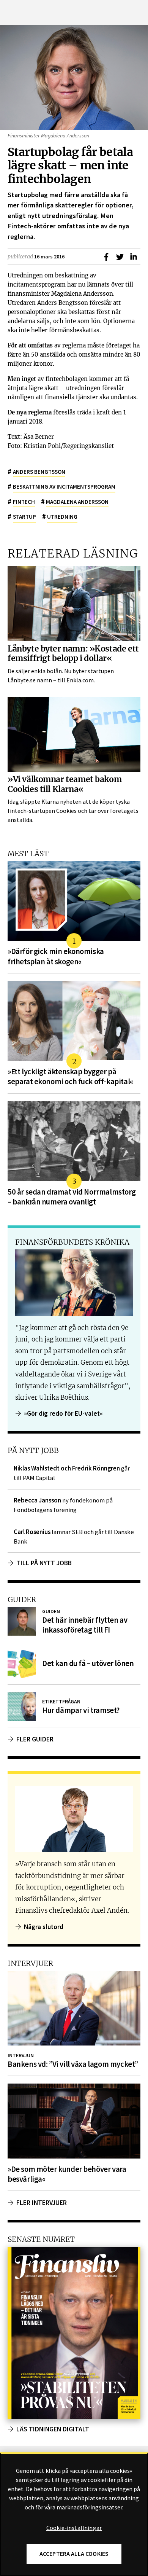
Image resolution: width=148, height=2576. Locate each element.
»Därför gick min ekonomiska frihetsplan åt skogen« (56, 956)
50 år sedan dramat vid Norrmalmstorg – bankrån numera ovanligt (72, 1197)
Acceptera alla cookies (74, 2554)
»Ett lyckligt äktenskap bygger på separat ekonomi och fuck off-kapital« (70, 1077)
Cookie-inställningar (74, 2528)
